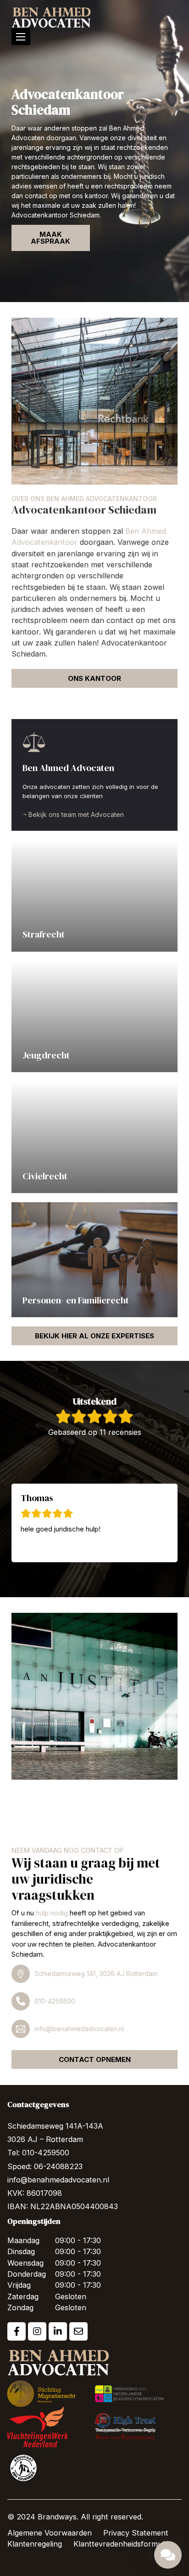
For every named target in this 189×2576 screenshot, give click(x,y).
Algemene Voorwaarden (50, 2533)
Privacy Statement (136, 2533)
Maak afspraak (50, 238)
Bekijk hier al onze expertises (94, 1336)
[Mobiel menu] (21, 37)
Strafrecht (44, 934)
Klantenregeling (35, 2544)
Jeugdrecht (46, 1055)
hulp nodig (52, 1913)
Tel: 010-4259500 (38, 2153)
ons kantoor (94, 678)
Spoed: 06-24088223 (45, 2166)
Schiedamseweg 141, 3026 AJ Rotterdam (96, 1973)
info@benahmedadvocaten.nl (79, 2029)
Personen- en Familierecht (76, 1300)
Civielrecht (45, 1176)
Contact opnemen (95, 2059)
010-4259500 (55, 2001)
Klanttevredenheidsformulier (123, 2544)
